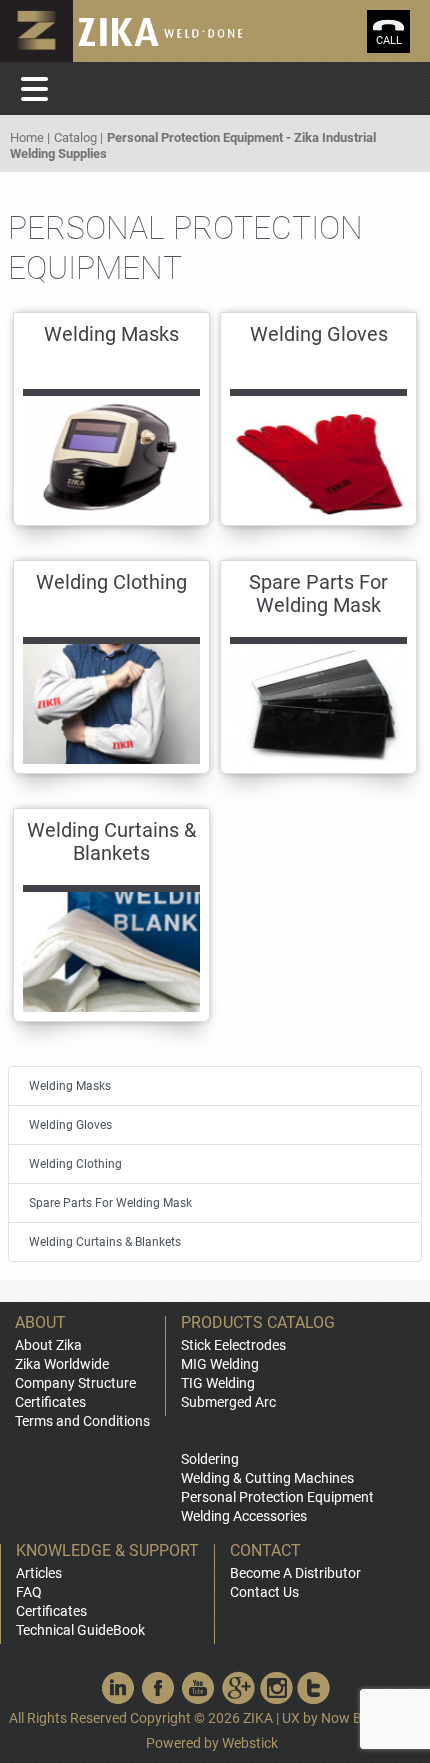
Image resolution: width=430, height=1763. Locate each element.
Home (27, 137)
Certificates (50, 1402)
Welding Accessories (244, 1516)
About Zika (48, 1345)
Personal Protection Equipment (277, 1497)
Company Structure (75, 1383)
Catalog (75, 137)
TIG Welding (218, 1383)
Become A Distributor (295, 1573)
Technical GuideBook (80, 1630)
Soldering (210, 1459)
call (389, 40)
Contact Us (264, 1592)
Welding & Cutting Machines (267, 1478)
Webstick (250, 1743)
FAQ (29, 1592)
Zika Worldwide (62, 1364)
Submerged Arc (228, 1402)
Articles (39, 1573)
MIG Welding (220, 1364)
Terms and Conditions (82, 1421)
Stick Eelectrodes (233, 1345)
